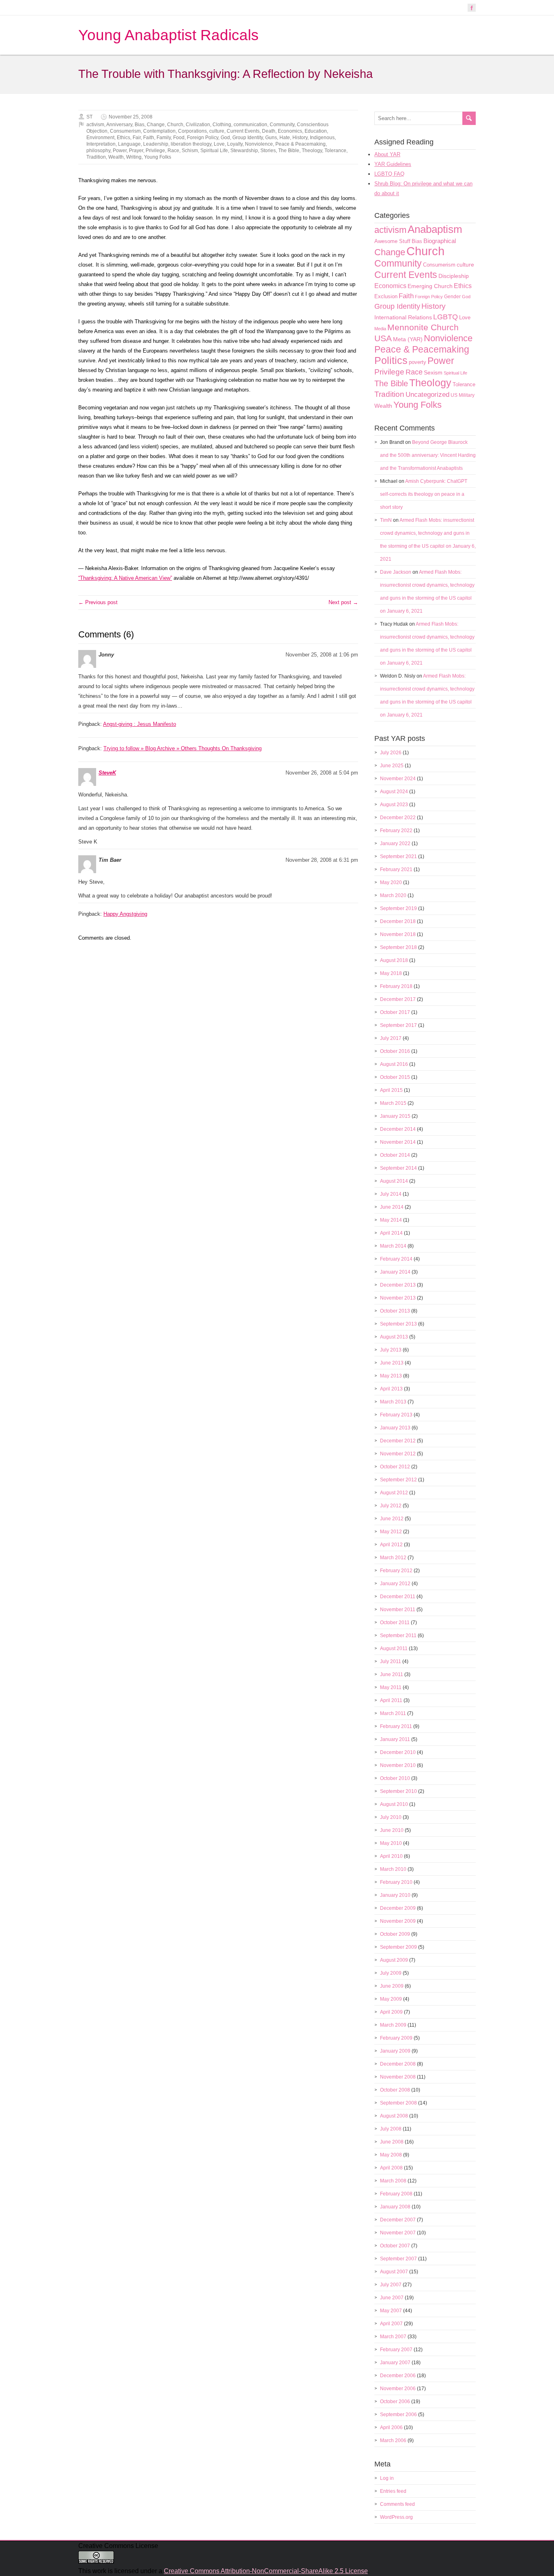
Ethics (123, 138)
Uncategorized (427, 395)
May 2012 (391, 1532)
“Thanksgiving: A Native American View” (125, 578)
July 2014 (391, 1194)
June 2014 (392, 1207)
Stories (268, 151)
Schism (190, 151)
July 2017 (391, 1038)
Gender (452, 297)
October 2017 (395, 1012)
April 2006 (391, 2428)
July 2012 (391, 1506)
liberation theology (191, 144)
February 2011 (396, 1726)
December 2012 (398, 1441)
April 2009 (391, 2012)
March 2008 (393, 2181)
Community (282, 125)
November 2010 (398, 1765)
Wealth (116, 157)
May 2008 (391, 2155)
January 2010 (395, 1895)
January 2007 (395, 2363)
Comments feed (397, 2504)
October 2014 (395, 1155)
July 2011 (391, 1661)
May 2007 (391, 2311)
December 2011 (398, 1597)
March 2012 (393, 1558)
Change (156, 125)
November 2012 (398, 1454)
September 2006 (398, 2415)
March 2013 (393, 1402)
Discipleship (454, 276)
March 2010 (393, 1869)
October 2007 (395, 2246)
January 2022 (395, 844)
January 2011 (395, 1739)
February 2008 (396, 2194)
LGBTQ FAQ (389, 174)
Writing (134, 157)
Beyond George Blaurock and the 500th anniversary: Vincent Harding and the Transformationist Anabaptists (428, 455)
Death (269, 131)
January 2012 (395, 1584)
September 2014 (398, 1168)
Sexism (433, 372)
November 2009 (398, 1921)
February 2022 (396, 831)
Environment (100, 138)
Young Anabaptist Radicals (169, 35)
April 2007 (391, 2324)
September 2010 (398, 1791)
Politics (391, 360)
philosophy (98, 151)
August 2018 (394, 960)
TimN (386, 520)
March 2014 (393, 1246)
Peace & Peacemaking (301, 144)
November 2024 (398, 779)
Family (164, 138)
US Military (463, 395)
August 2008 (394, 2116)
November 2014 (398, 1142)
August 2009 (394, 1960)
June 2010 (392, 1830)
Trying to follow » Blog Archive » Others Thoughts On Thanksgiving (183, 748)
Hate (285, 138)
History (300, 138)
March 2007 (393, 2337)
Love (219, 144)
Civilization (198, 125)
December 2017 (398, 999)
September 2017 (398, 1025)
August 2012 (394, 1493)
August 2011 (394, 1648)
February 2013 (396, 1415)
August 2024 (394, 792)
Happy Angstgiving (125, 914)
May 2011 (391, 1687)
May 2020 (391, 882)
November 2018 (398, 934)
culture (217, 131)
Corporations (192, 131)
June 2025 (392, 766)
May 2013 (391, 1376)
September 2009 (398, 1947)
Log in (387, 2478)
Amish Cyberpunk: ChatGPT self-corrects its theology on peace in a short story (424, 494)
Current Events (243, 131)
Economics (290, 131)
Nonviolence (259, 144)
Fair (137, 138)
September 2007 (398, 2259)
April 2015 (391, 1090)
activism (95, 125)
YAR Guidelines (393, 164)
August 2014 (394, 1181)
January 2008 (395, 2207)
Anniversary (119, 125)
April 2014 (391, 1233)
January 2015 (395, 1116)
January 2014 (395, 1272)
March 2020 (393, 895)
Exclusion (386, 296)
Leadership (156, 144)
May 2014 (391, 1220)
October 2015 (395, 1077)
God (225, 138)
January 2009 (395, 2051)
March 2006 (393, 2440)
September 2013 (398, 1324)
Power (120, 151)
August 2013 (394, 1337)
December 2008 (398, 2064)
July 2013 (391, 1350)
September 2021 (398, 857)
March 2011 (393, 1713)
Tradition (96, 157)
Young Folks (158, 157)
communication (250, 125)
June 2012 (392, 1519)
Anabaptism (435, 229)
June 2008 (392, 2142)
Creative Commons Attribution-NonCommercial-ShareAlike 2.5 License (266, 2571)
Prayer (136, 151)
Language (129, 144)
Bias (140, 125)
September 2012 (398, 1480)
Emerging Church (430, 286)
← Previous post (98, 602)
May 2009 (391, 1999)
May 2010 (391, 1843)
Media (380, 329)
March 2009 (393, 2025)
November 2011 (398, 1610)
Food (179, 138)
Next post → (343, 602)
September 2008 (398, 2103)
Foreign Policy (203, 138)
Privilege (155, 151)
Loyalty (235, 144)
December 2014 (398, 1129)
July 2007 (391, 2285)
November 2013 (398, 1298)
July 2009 (391, 1973)
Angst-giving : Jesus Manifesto (140, 724)
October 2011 (395, 1623)
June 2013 (392, 1363)
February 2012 (396, 1571)
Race (173, 151)
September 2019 (398, 908)
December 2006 (398, 2376)
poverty (418, 362)
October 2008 (395, 2090)
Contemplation (159, 131)
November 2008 (398, 2077)
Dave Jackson (396, 572)
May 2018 (391, 973)
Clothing (222, 125)
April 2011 (391, 1700)
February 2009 (396, 2038)
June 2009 (392, 1986)
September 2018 (398, 947)
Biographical (440, 241)
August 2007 (394, 2272)
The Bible (289, 151)
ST (89, 117)
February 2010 (396, 1882)
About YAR (387, 154)
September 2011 (398, 1636)
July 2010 (391, 1817)
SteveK (107, 773)
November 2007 (398, 2233)
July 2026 (391, 753)
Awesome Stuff (392, 241)
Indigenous (322, 138)
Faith (149, 138)
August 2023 (394, 805)
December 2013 (398, 1285)
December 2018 (398, 921)
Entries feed (393, 2491)
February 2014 (396, 1259)
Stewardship (244, 151)
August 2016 (394, 1064)
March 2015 (393, 1103)
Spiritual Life (214, 151)
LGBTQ (446, 317)
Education (316, 131)
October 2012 (395, 1467)
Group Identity (248, 138)
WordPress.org (396, 2517)
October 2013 (395, 1311)
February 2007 (396, 2350)
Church (175, 125)
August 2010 (394, 1804)
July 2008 (391, 2129)
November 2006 (398, 2389)
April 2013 (391, 1389)
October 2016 (395, 1051)
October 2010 (395, 1778)
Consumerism (125, 131)
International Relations (403, 317)
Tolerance (335, 151)
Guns (271, 138)
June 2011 (392, 1674)
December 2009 (398, 1908)
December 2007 (398, 2220)
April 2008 (391, 2168)
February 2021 (396, 869)
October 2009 (395, 1934)
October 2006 (395, 2402)
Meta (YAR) (408, 339)
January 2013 (395, 1428)
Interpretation (101, 144)
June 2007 (392, 2298)
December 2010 (398, 1752)
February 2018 (396, 986)
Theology (312, 151)
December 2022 (398, 818)
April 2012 (391, 1545)
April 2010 (391, 1856)
